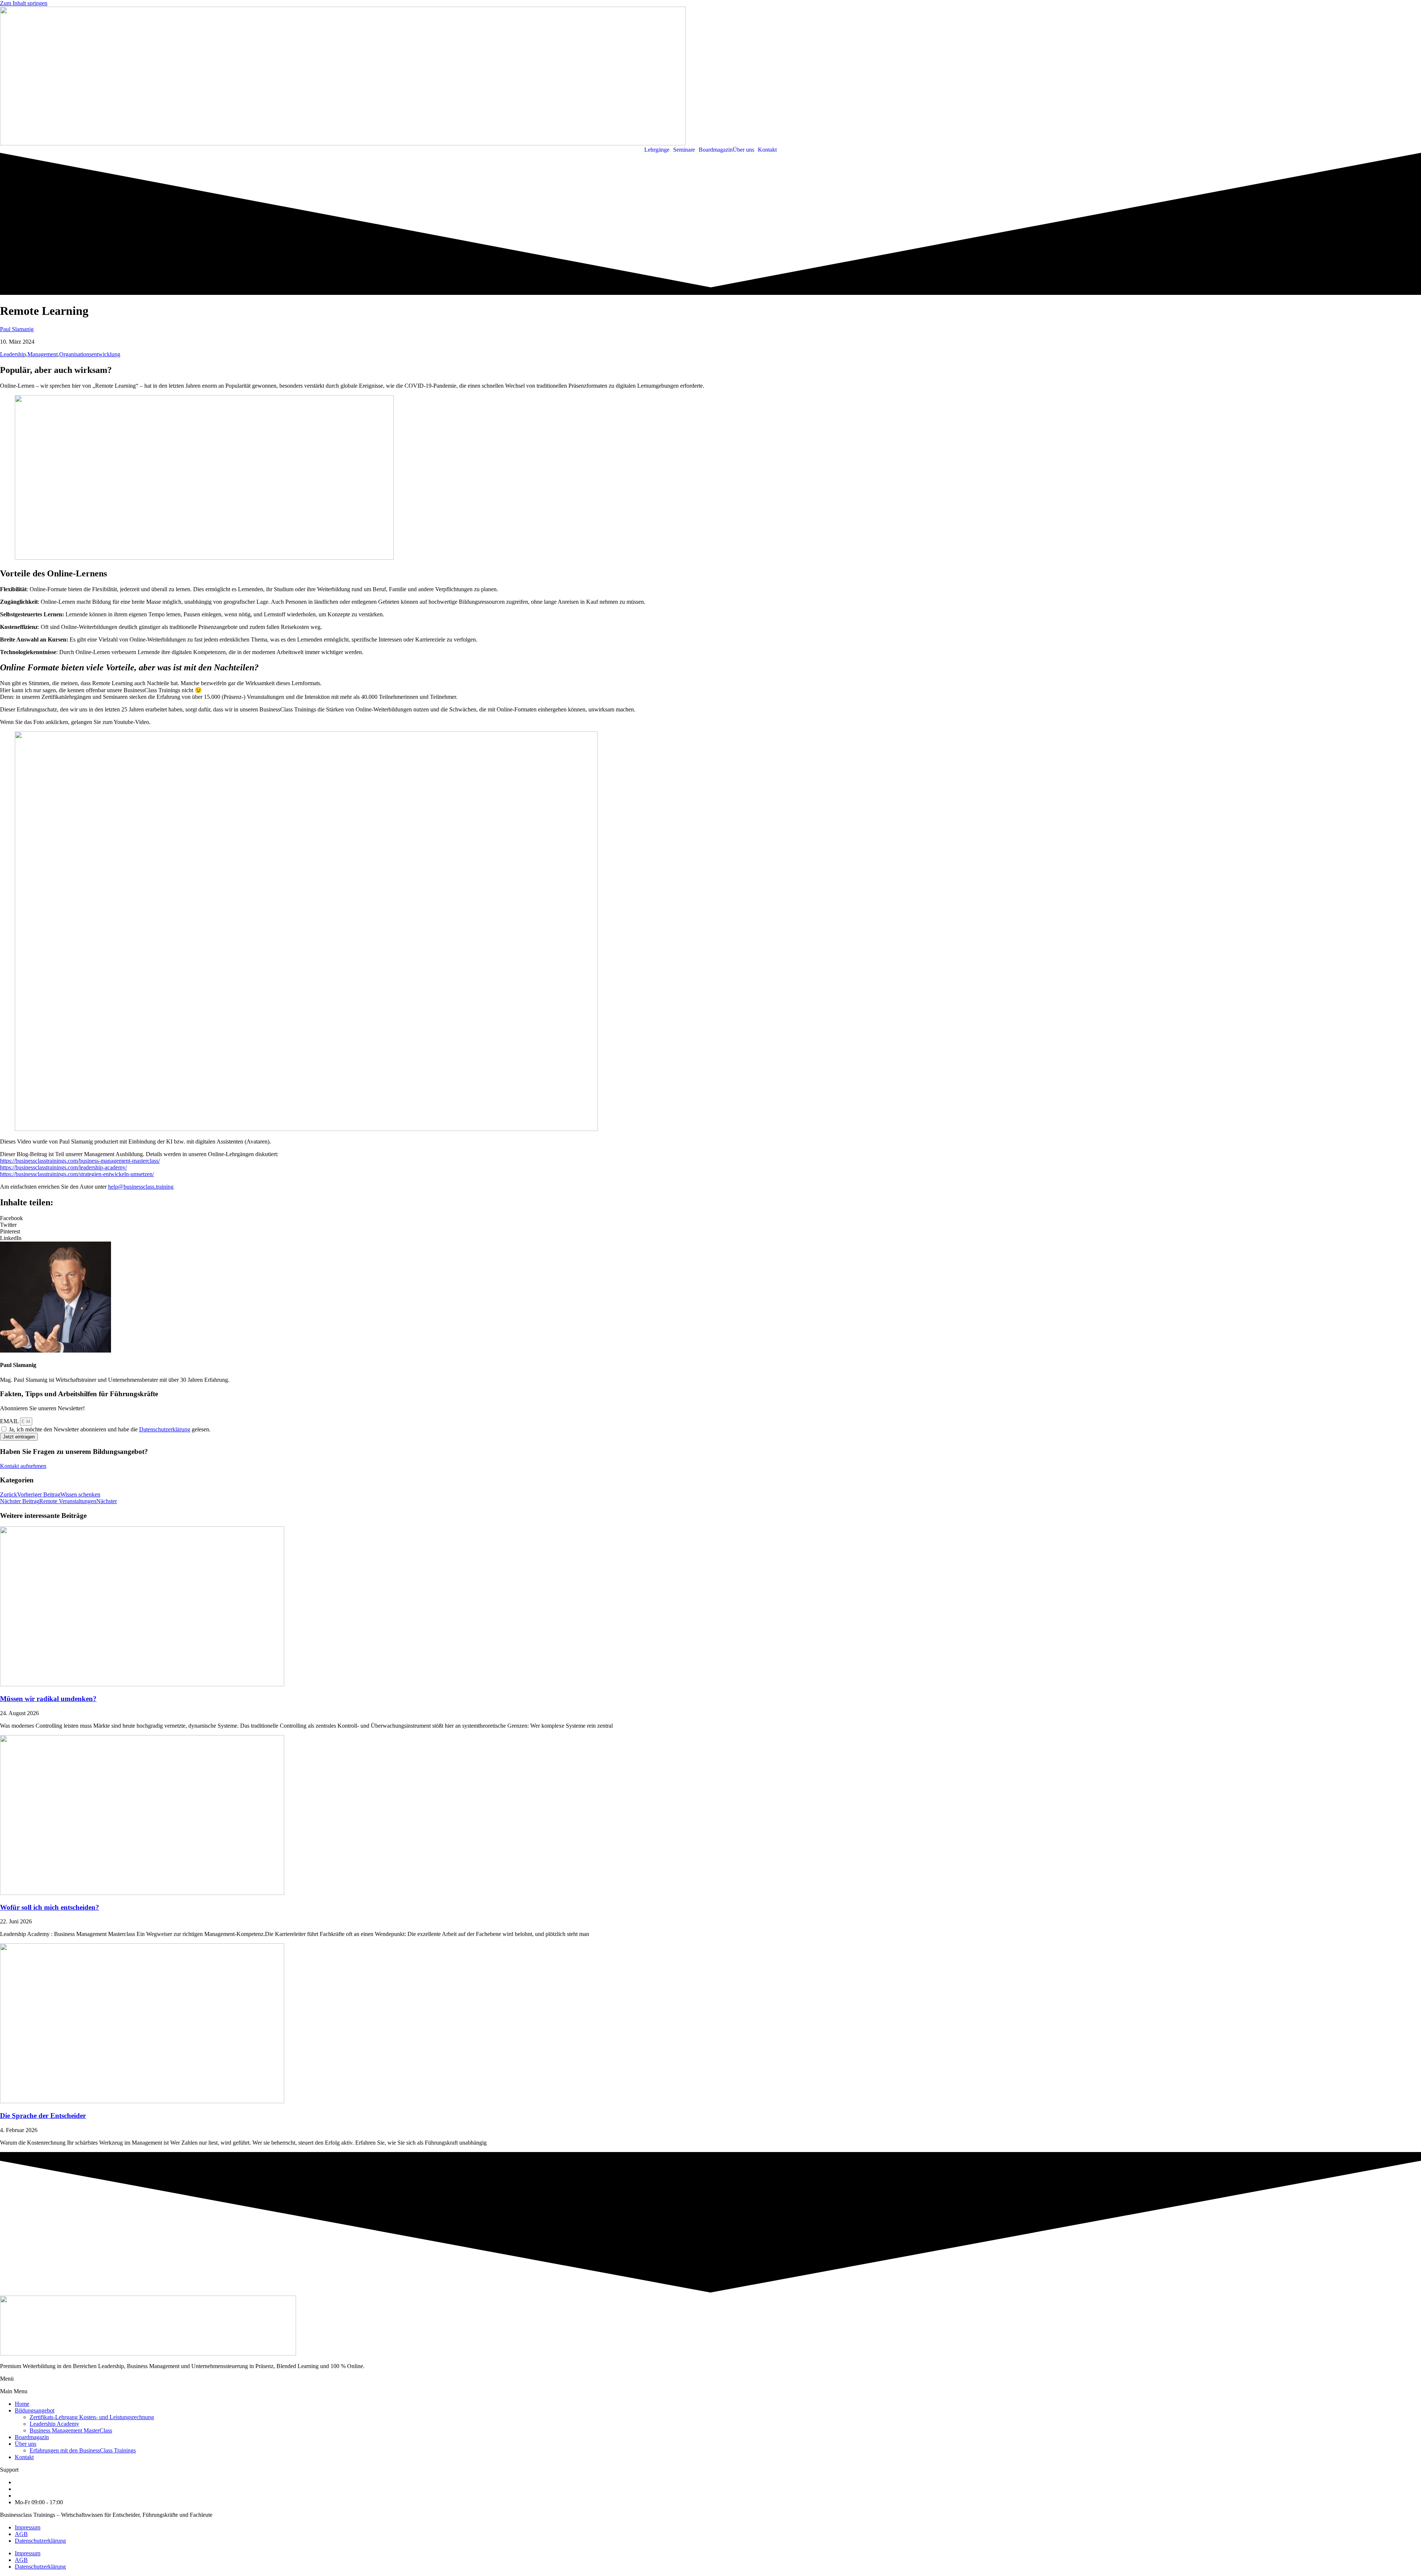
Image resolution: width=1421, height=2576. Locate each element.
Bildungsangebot (35, 2410)
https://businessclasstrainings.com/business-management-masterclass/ (80, 1161)
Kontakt (767, 150)
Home (22, 2404)
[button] (659, 150)
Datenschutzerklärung (165, 1429)
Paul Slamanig (17, 329)
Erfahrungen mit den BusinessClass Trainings (83, 2450)
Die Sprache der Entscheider (43, 2116)
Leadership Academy (54, 2424)
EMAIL (10, 1421)
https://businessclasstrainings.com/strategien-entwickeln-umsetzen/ (77, 1174)
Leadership (13, 354)
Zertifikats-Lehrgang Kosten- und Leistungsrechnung (92, 2417)
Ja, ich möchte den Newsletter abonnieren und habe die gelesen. (110, 1429)
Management (43, 354)
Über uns (743, 150)
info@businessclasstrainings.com (53, 2489)
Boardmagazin (716, 150)
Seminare (684, 150)
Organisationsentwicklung (90, 354)
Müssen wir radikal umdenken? (48, 1699)
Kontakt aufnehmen (23, 1466)
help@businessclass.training (141, 1187)
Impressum (28, 2527)
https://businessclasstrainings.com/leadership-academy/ (63, 1167)
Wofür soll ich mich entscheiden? (50, 1907)
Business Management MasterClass (71, 2430)
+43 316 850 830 (35, 2482)
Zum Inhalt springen (24, 3)
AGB (21, 2534)
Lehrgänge (657, 150)
